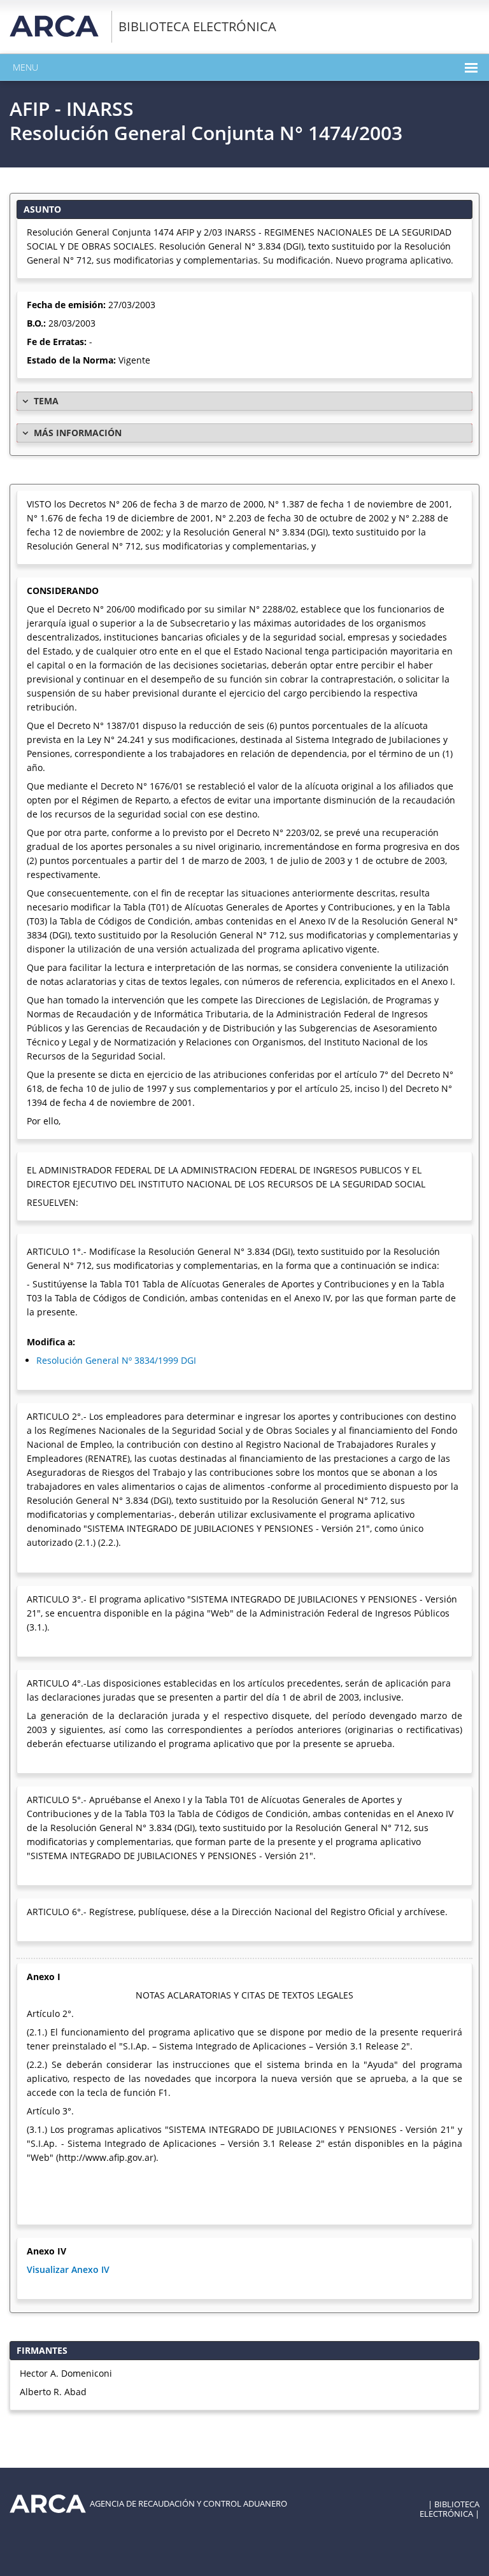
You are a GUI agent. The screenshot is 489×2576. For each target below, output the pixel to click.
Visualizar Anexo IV (68, 2269)
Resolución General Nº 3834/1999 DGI (116, 1360)
